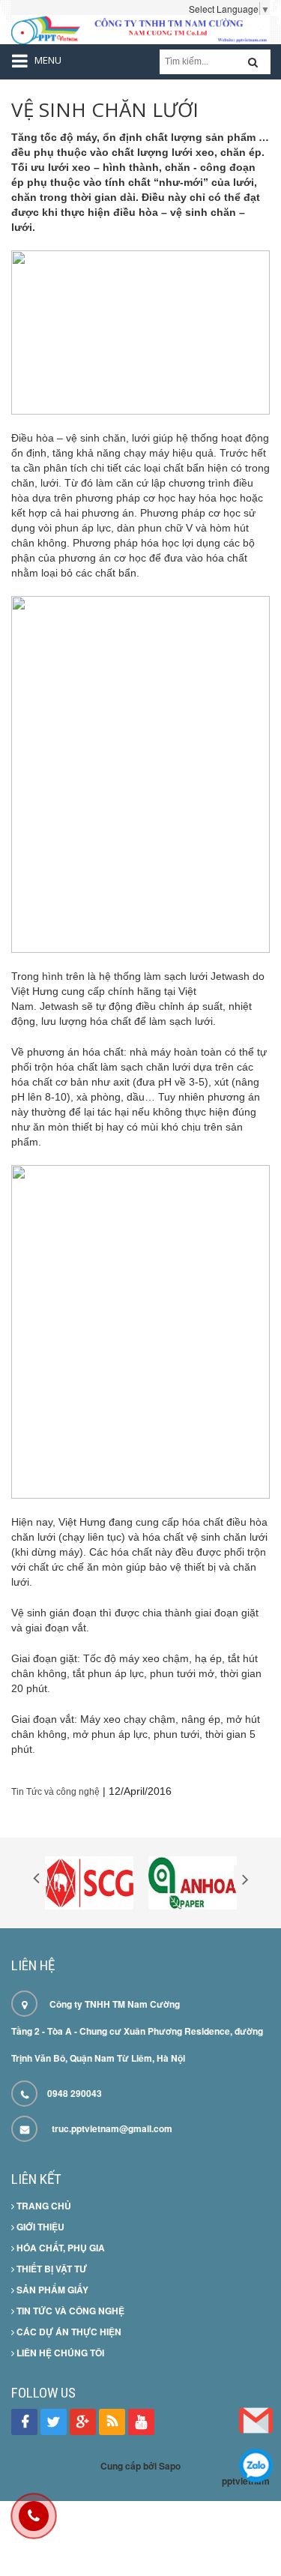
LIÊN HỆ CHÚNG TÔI (59, 2353)
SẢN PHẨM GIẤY (51, 2290)
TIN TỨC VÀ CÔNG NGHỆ (69, 2311)
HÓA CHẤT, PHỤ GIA (60, 2248)
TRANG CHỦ (43, 2206)
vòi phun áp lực (75, 528)
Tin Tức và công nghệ (55, 1792)
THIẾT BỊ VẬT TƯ (51, 2269)
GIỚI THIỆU (39, 2227)
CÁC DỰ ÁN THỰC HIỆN (68, 2332)
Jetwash (230, 976)
